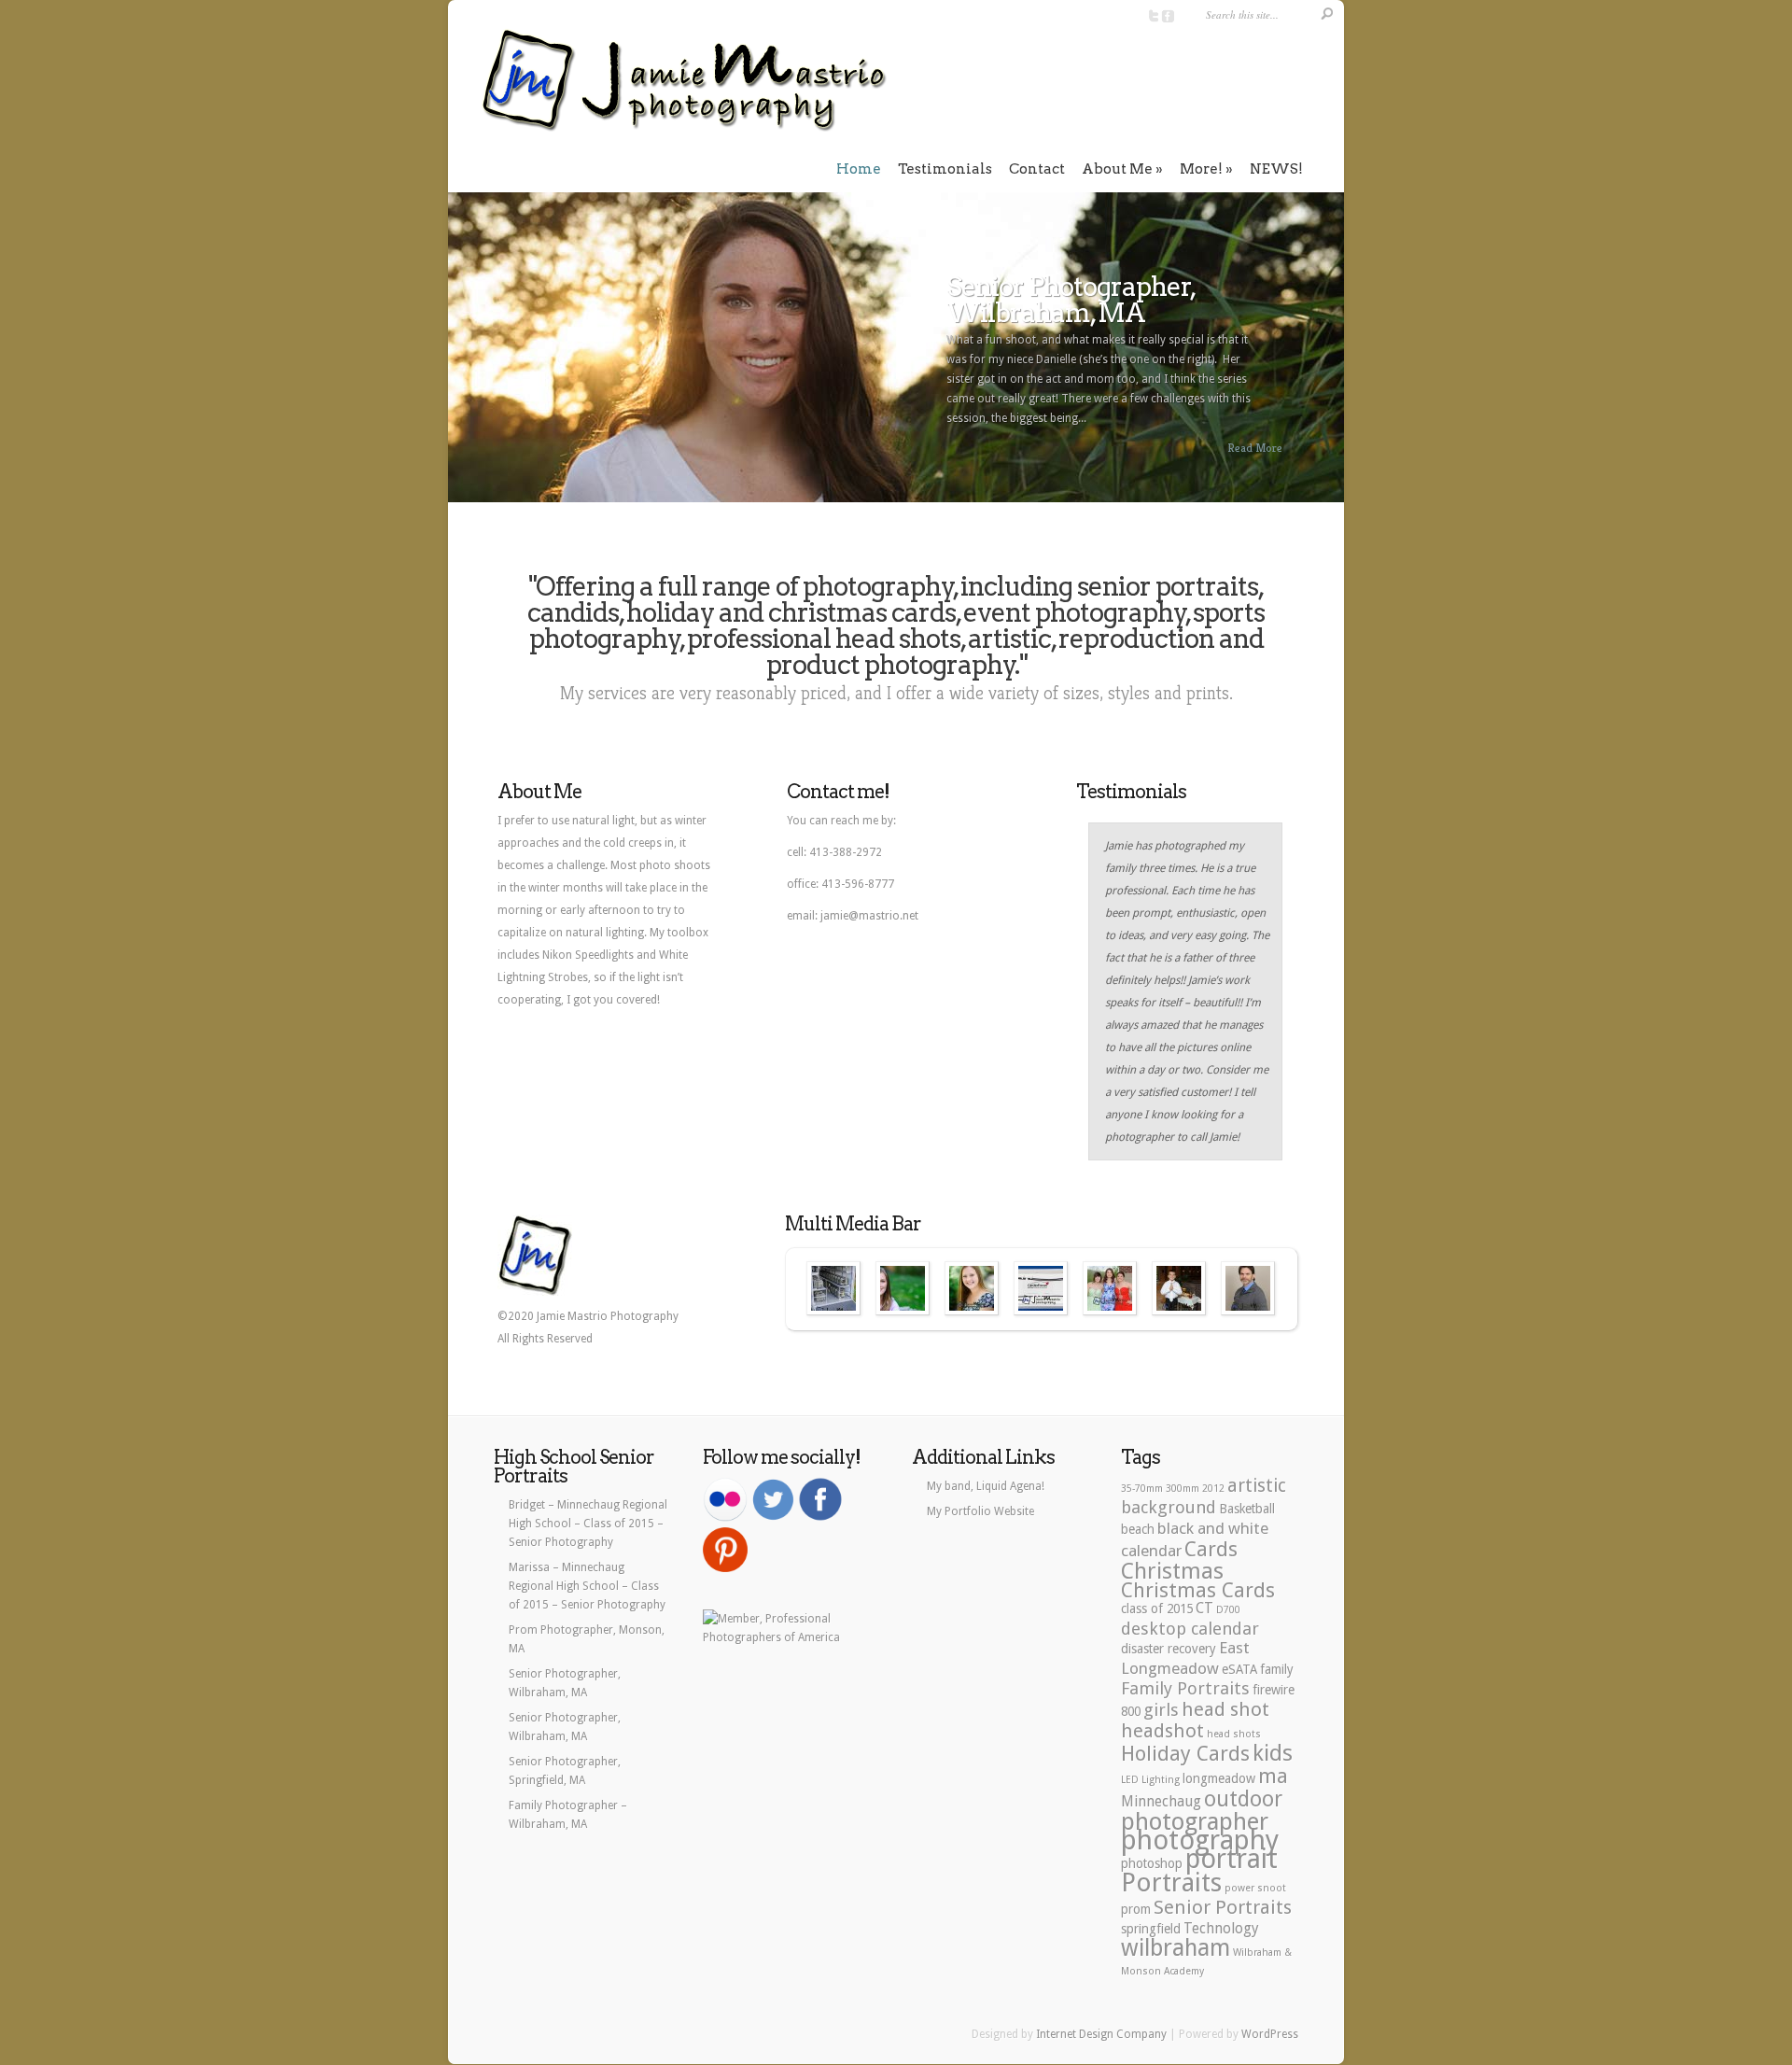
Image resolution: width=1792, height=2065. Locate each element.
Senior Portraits (1223, 1907)
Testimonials (945, 169)
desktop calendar (1190, 1629)
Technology (1221, 1929)
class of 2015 (1157, 1608)
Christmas (1172, 1571)
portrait (1232, 1859)
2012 (1213, 1489)
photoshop (1152, 1863)
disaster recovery (1169, 1649)
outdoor (1243, 1799)
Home (859, 169)
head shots (1234, 1734)
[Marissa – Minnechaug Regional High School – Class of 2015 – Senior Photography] (972, 1288)
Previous (461, 356)
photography (1200, 1840)
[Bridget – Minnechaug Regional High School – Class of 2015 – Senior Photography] (903, 1288)
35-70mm (1142, 1489)
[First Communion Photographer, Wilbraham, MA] (1179, 1288)
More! (1201, 169)
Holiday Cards (1185, 1753)
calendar (1151, 1551)
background (1169, 1507)
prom (1136, 1909)
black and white (1213, 1528)
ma (1273, 1776)
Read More (1255, 448)
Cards (1211, 1549)
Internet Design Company (1101, 2034)
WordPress (1270, 2034)
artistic (1257, 1486)
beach (1138, 1529)
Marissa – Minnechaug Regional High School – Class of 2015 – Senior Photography (587, 1586)
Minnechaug (1161, 1802)
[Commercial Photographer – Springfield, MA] (1041, 1288)
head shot (1225, 1709)
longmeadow (1219, 1778)
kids (1273, 1753)
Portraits (1171, 1882)
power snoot (1255, 1888)
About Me (1117, 169)
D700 (1228, 1610)
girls (1161, 1710)
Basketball (1247, 1509)
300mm (1183, 1489)
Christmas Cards (1198, 1590)
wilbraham (1176, 1948)
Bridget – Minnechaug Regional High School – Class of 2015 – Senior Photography (588, 1524)
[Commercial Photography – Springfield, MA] (833, 1288)
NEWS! (1276, 169)
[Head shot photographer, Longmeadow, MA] (1248, 1288)
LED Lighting (1150, 1780)
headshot (1162, 1731)
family (1277, 1669)
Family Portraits (1185, 1688)
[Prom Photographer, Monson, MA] (1110, 1288)
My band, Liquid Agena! (986, 1486)
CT (1204, 1608)
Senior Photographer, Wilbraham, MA (1071, 300)
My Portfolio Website (980, 1511)
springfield (1151, 1929)
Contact (1037, 169)
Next (1331, 356)
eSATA (1239, 1669)
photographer (1195, 1821)
